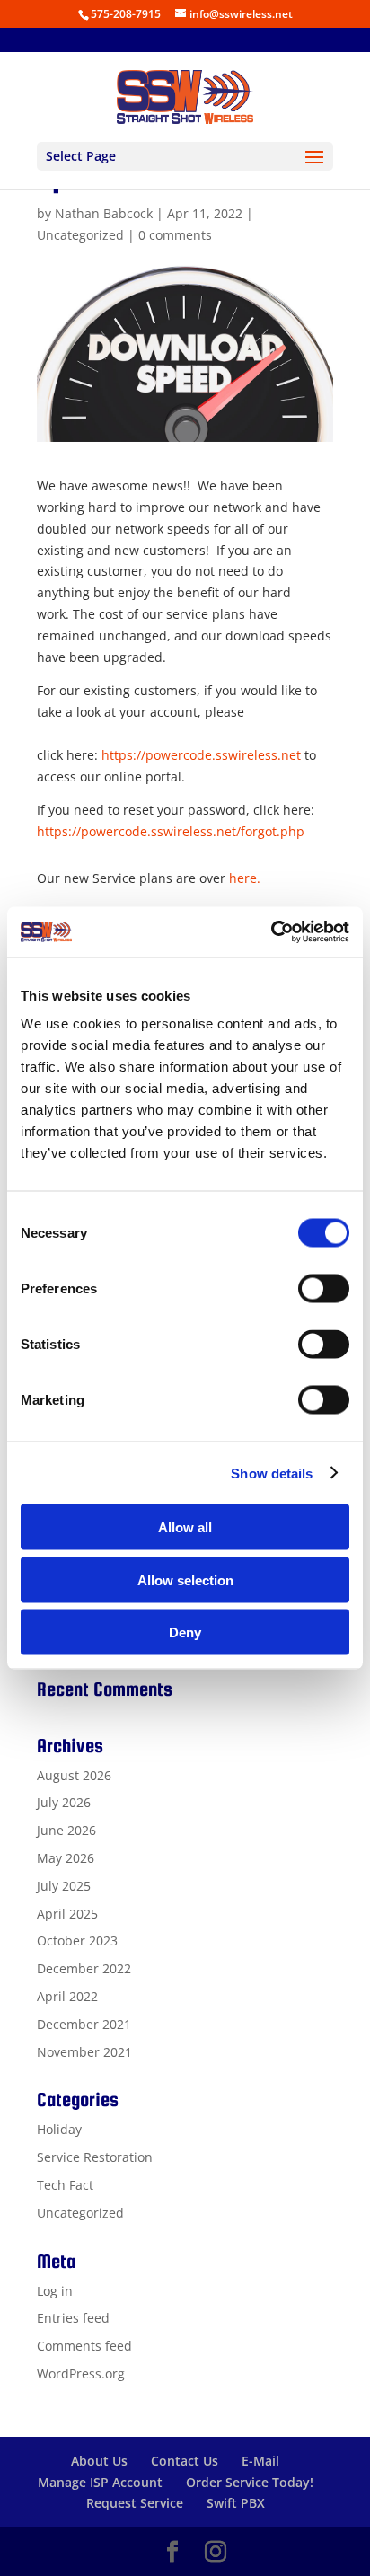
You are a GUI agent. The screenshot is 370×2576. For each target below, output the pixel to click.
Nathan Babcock (104, 213)
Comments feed (84, 2346)
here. (245, 878)
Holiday (59, 2129)
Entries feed (73, 2318)
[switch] (324, 1289)
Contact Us (185, 2461)
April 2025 (67, 1914)
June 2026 (66, 1830)
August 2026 (74, 1775)
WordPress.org (81, 2373)
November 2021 (84, 2052)
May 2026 (66, 1858)
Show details (272, 1473)
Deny (185, 1632)
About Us (99, 2461)
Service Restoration (95, 2157)
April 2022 (67, 1996)
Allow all (185, 1527)
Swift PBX (236, 2503)
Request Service (135, 2503)
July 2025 (64, 1886)
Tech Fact (65, 2185)
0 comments (175, 235)
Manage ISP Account (100, 2482)
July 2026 (64, 1802)
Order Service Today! (250, 2482)
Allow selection (185, 1579)
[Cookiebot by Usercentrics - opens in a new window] (271, 932)
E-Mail (260, 2461)
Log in (55, 2291)
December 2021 (84, 2024)
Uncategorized (80, 235)
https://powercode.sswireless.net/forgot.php (171, 831)
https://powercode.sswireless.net (201, 755)
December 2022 (84, 1968)
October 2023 (77, 1941)
